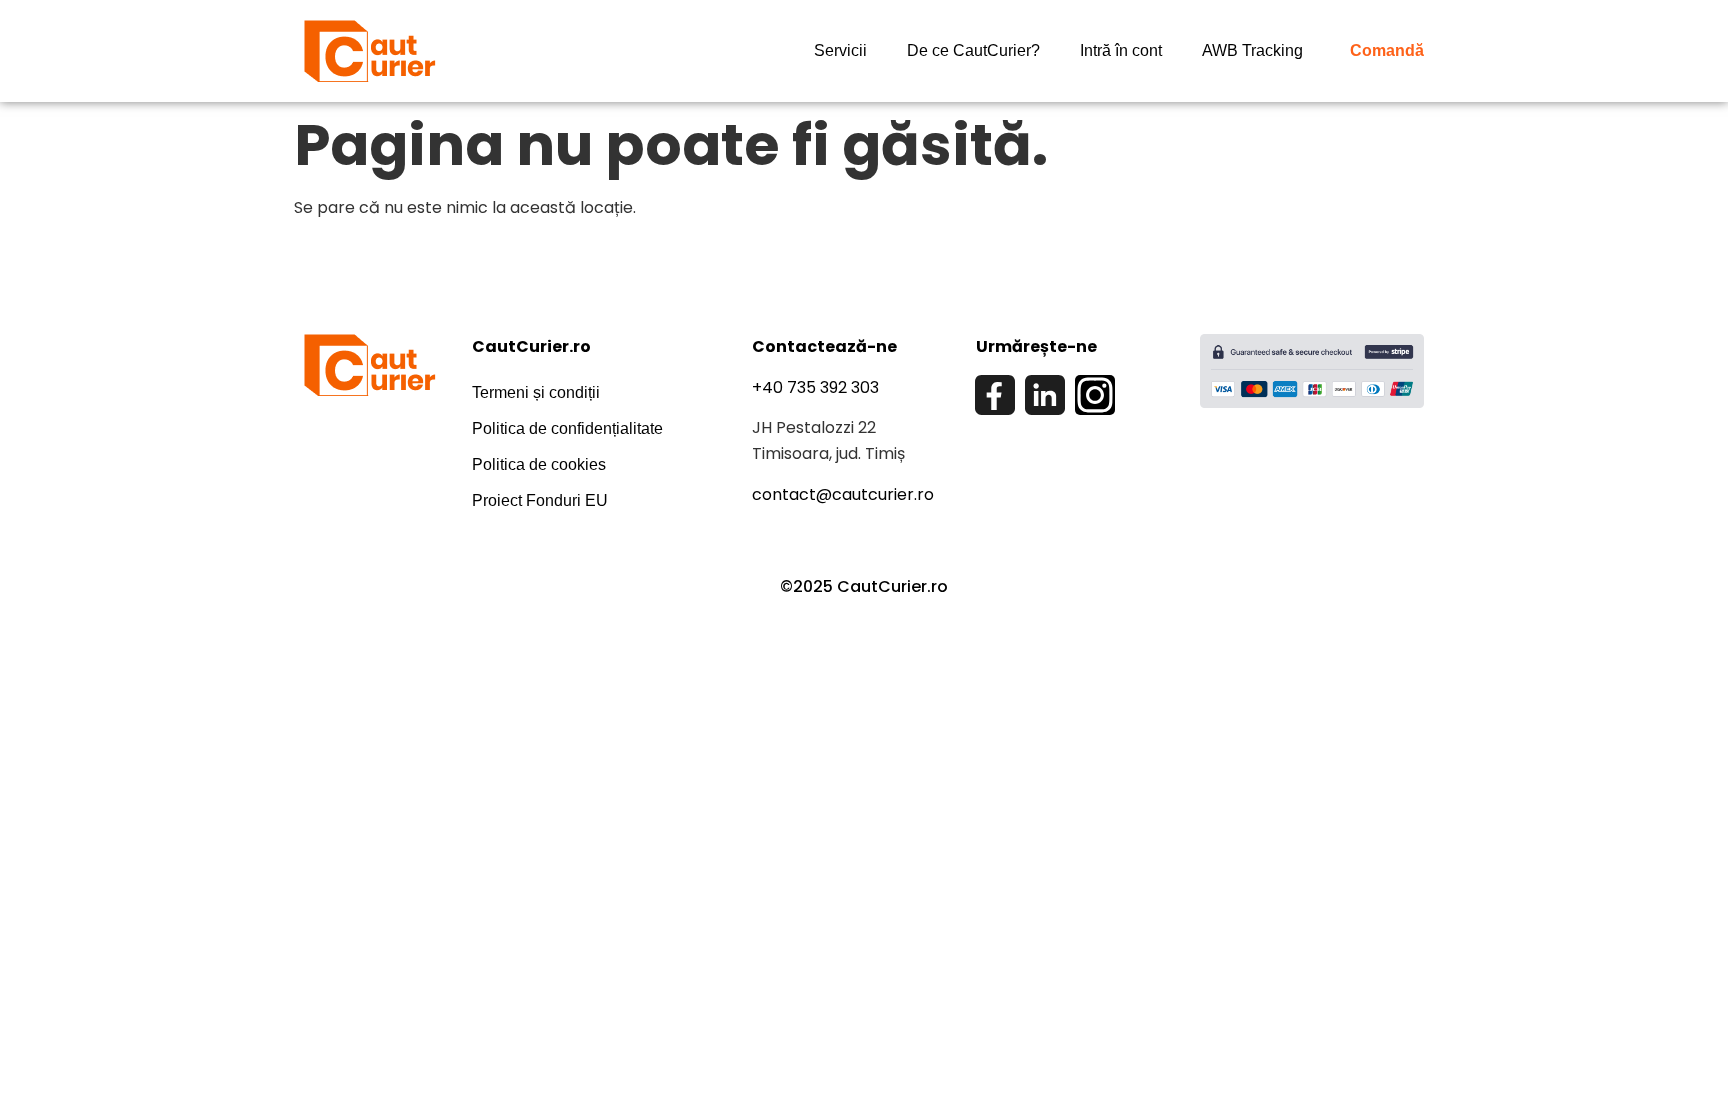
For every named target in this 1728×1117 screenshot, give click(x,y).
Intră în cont (1121, 50)
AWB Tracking (1252, 50)
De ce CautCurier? (973, 50)
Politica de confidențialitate (567, 428)
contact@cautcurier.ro (843, 494)
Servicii (840, 50)
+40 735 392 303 (815, 387)
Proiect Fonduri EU (540, 500)
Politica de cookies (539, 464)
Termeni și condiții (536, 392)
